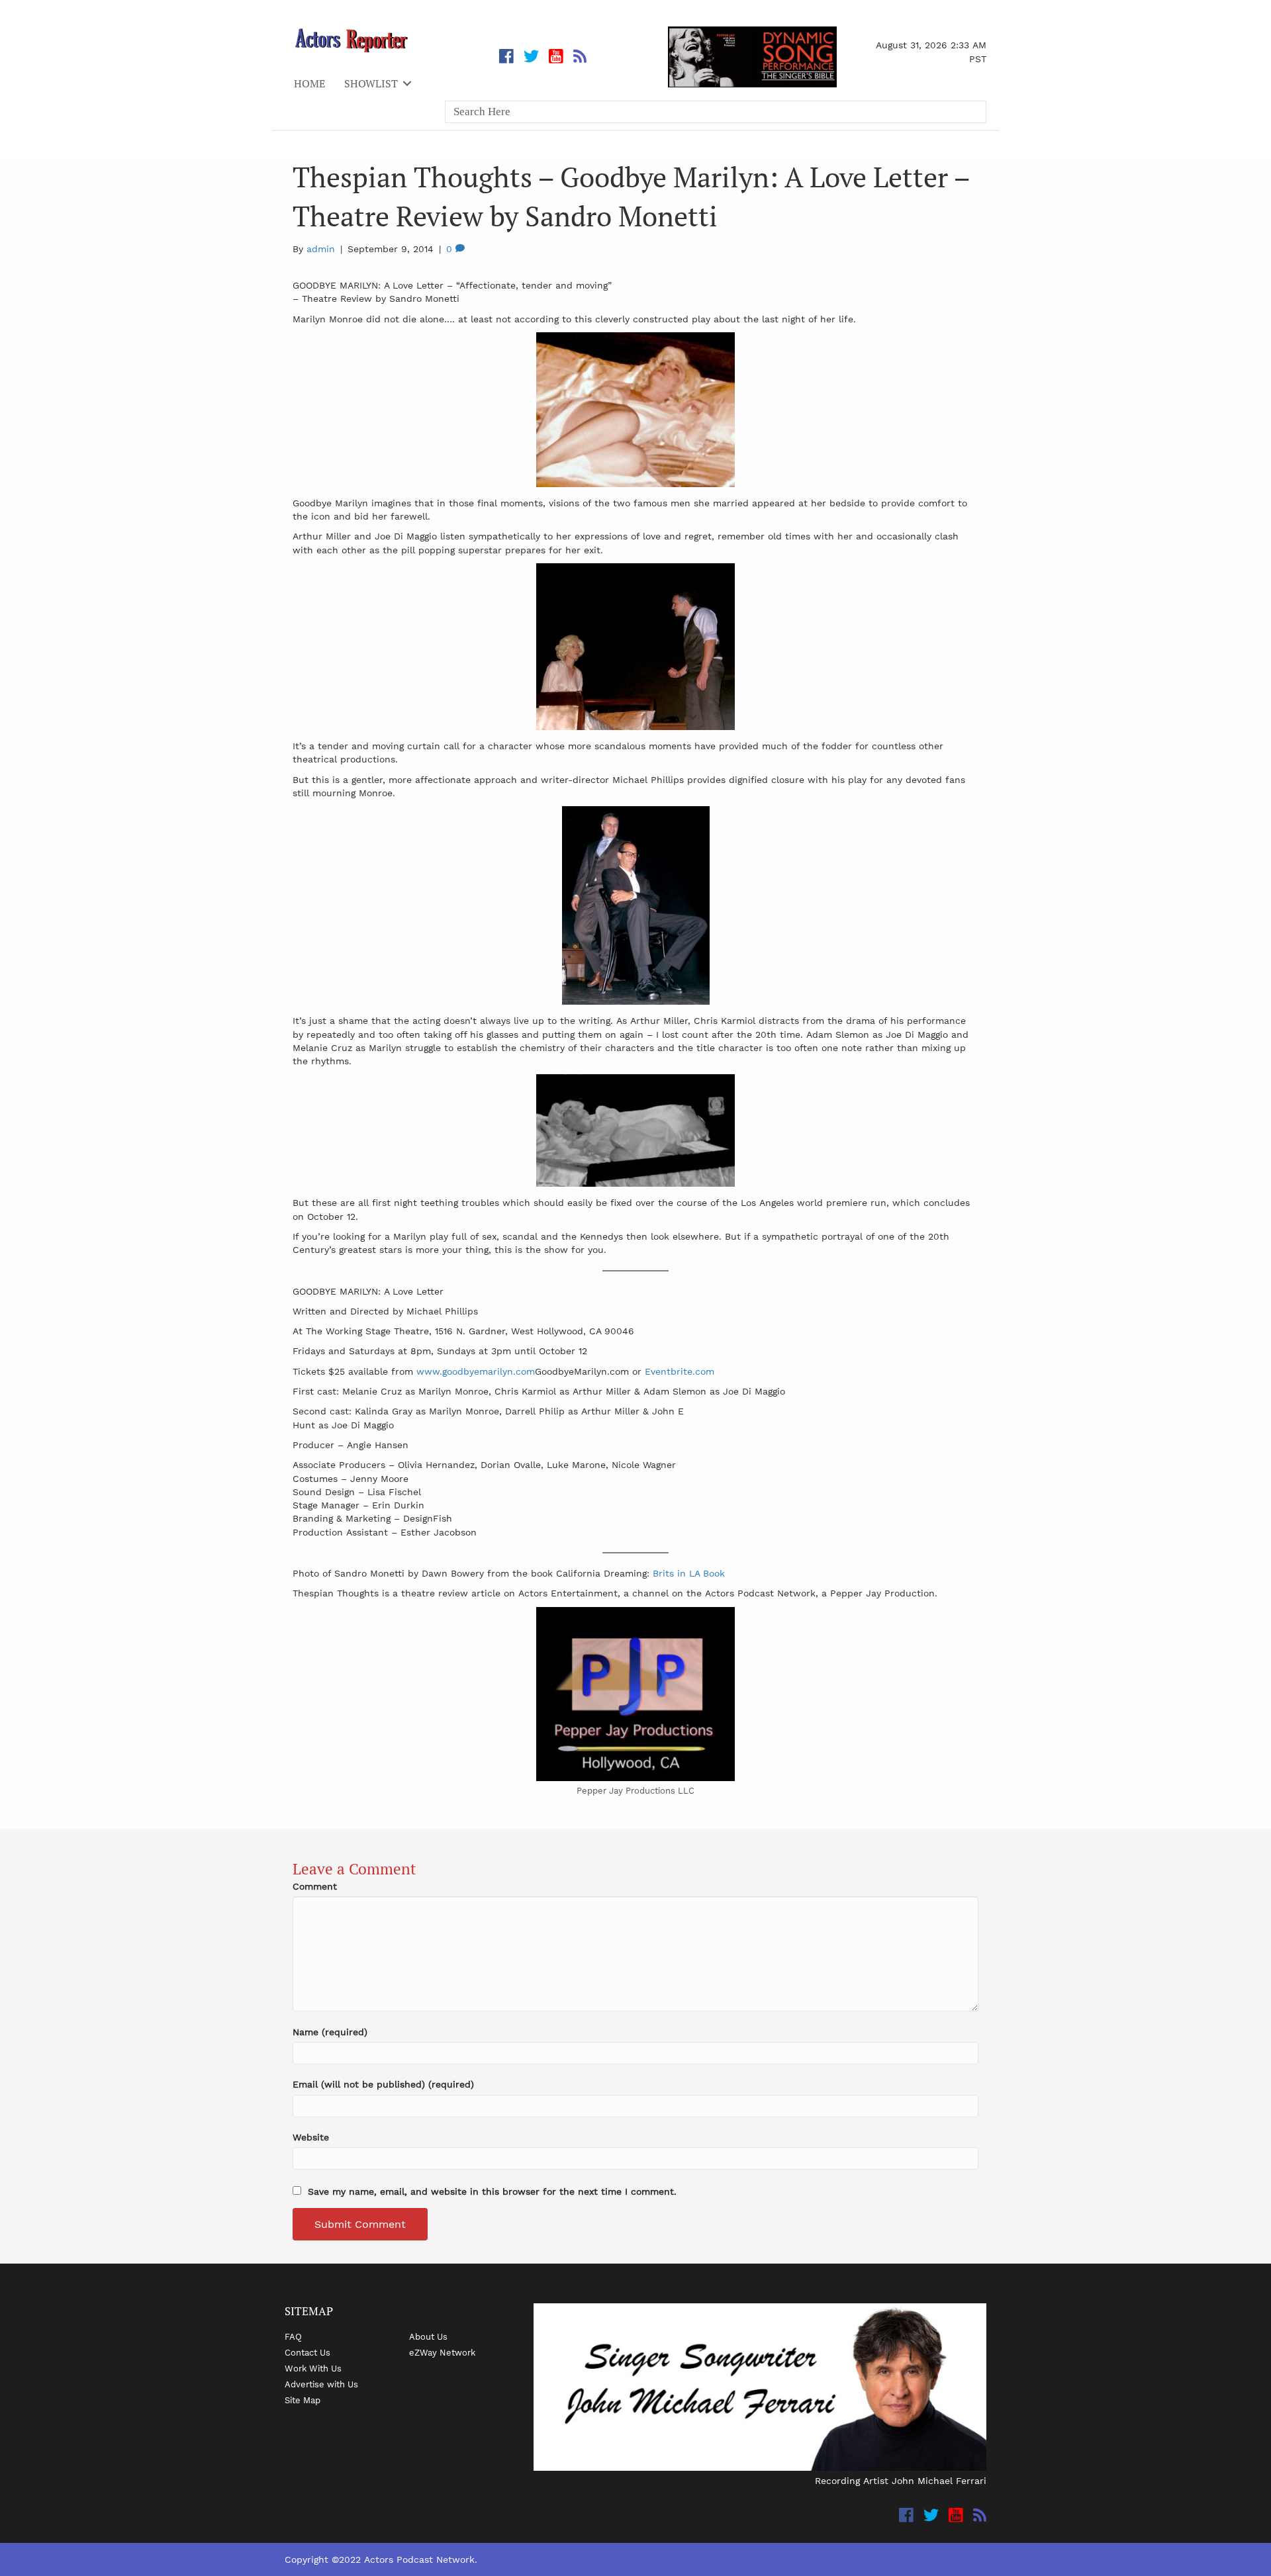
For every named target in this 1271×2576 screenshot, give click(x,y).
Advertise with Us (321, 2384)
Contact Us (307, 2352)
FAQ (293, 2336)
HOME (309, 83)
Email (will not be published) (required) (383, 2084)
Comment (315, 1886)
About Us (428, 2336)
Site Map (303, 2400)
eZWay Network (442, 2352)
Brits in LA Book (689, 1573)
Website (311, 2137)
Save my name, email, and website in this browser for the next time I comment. (492, 2191)
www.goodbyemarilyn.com (476, 1371)
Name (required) (330, 2032)
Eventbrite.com (680, 1371)
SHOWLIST (371, 83)
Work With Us (313, 2368)
